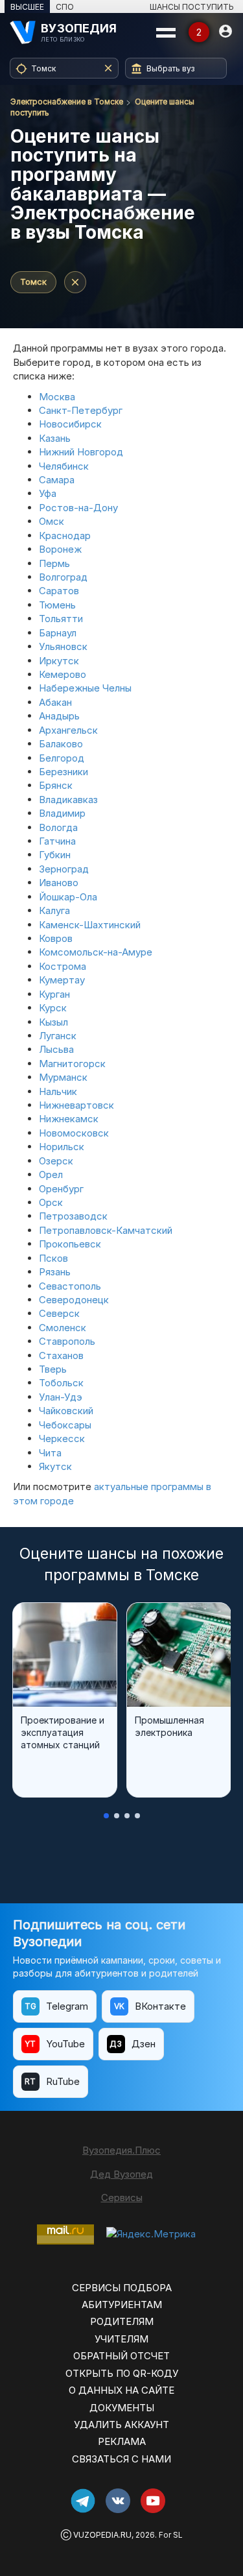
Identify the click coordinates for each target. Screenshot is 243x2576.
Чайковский (66, 1411)
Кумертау (62, 980)
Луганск (58, 1036)
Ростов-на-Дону (78, 508)
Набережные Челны (85, 688)
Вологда (58, 827)
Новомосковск (74, 1133)
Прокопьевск (70, 1244)
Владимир (62, 813)
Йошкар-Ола (68, 897)
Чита (50, 1453)
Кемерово (63, 674)
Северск (59, 1313)
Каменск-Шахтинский (90, 925)
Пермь (54, 563)
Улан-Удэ (61, 1397)
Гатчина (57, 841)
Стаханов (61, 1355)
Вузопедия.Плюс (121, 2150)
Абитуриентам (122, 2305)
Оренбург (61, 1189)
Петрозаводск (73, 1216)
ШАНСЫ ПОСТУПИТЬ (192, 7)
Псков (53, 1258)
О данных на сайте (121, 2390)
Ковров (56, 938)
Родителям (122, 2321)
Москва (57, 397)
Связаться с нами (121, 2459)
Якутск (55, 1466)
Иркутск (59, 661)
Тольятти (61, 619)
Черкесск (62, 1438)
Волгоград (63, 577)
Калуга (54, 910)
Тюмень (57, 605)
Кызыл (53, 1022)
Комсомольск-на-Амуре (96, 952)
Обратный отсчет (121, 2356)
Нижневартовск (76, 1105)
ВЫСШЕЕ (27, 7)
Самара (57, 480)
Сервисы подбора (122, 2288)
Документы (122, 2408)
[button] (106, 1816)
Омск (52, 521)
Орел (51, 1174)
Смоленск (63, 1328)
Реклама (122, 2441)
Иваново (59, 883)
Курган (54, 994)
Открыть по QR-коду (122, 2373)
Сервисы (122, 2197)
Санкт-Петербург (81, 410)
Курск (53, 1008)
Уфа (48, 493)
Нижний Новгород (81, 452)
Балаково (61, 744)
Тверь (53, 1369)
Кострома (63, 966)
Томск (33, 282)
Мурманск (63, 1077)
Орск (51, 1202)
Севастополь (70, 1286)
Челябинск (64, 466)
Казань (55, 438)
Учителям (121, 2339)
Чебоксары (65, 1425)
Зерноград (64, 869)
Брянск (56, 785)
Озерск (56, 1161)
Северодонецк (74, 1300)
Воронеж (60, 549)
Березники (64, 772)
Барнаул (58, 633)
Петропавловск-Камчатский (106, 1230)
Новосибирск (70, 424)
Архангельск (68, 730)
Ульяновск (63, 646)
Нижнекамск (69, 1119)
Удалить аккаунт (121, 2425)
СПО (65, 7)
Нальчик (58, 1091)
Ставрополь (67, 1341)
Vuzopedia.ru (102, 2535)
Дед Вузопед (121, 2174)
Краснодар (65, 536)
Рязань (55, 1272)
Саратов (59, 591)
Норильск (62, 1147)
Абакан (55, 702)
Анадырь (59, 716)
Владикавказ (68, 800)
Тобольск (61, 1383)
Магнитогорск (72, 1064)
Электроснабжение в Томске (67, 102)
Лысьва (56, 1049)
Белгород (62, 758)
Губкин (55, 855)
